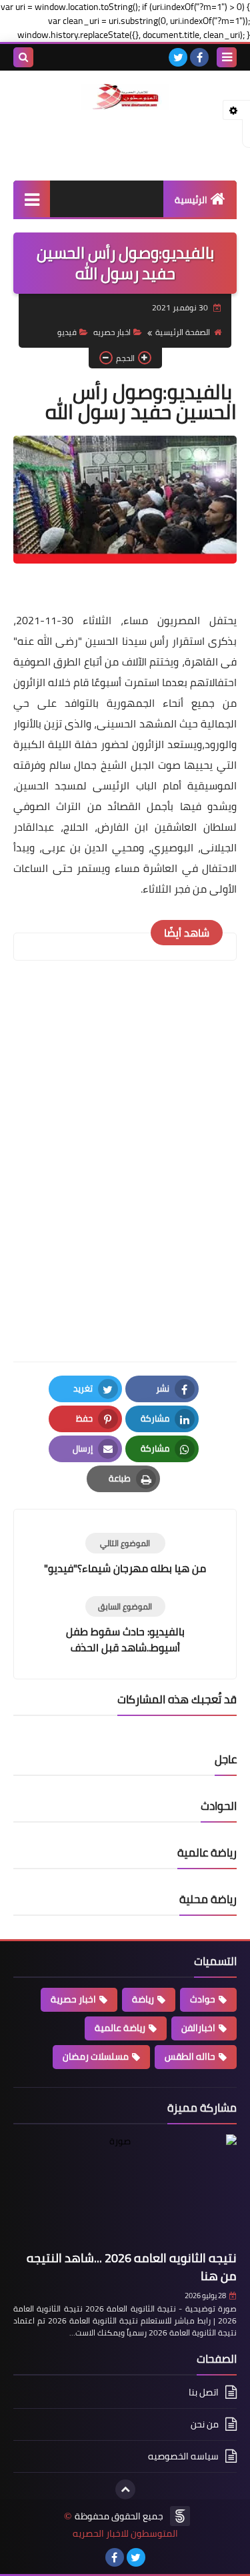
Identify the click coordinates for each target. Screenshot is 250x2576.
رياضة (143, 1999)
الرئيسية (191, 200)
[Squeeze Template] (180, 2516)
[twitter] (178, 57)
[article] (125, 1554)
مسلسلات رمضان (96, 2056)
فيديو (67, 332)
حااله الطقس (190, 2056)
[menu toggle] (227, 57)
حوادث (203, 1999)
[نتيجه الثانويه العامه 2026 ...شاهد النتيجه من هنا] (125, 2190)
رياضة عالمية (120, 2028)
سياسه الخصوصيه (183, 2456)
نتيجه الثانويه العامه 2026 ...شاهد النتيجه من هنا (132, 2267)
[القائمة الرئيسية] (32, 199)
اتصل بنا (204, 2393)
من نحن (205, 2424)
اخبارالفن (198, 2028)
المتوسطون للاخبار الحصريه (125, 2534)
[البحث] (23, 57)
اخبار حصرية (73, 1999)
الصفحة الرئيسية (183, 332)
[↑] (125, 2489)
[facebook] (199, 57)
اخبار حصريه (112, 332)
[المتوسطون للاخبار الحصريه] (125, 97)
